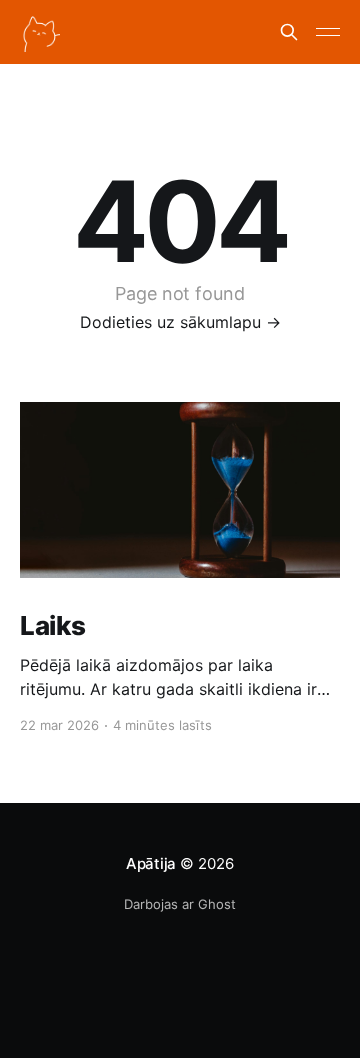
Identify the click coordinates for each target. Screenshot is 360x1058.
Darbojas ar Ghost (180, 904)
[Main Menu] (328, 32)
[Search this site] (289, 32)
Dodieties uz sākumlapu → (180, 322)
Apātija (151, 863)
